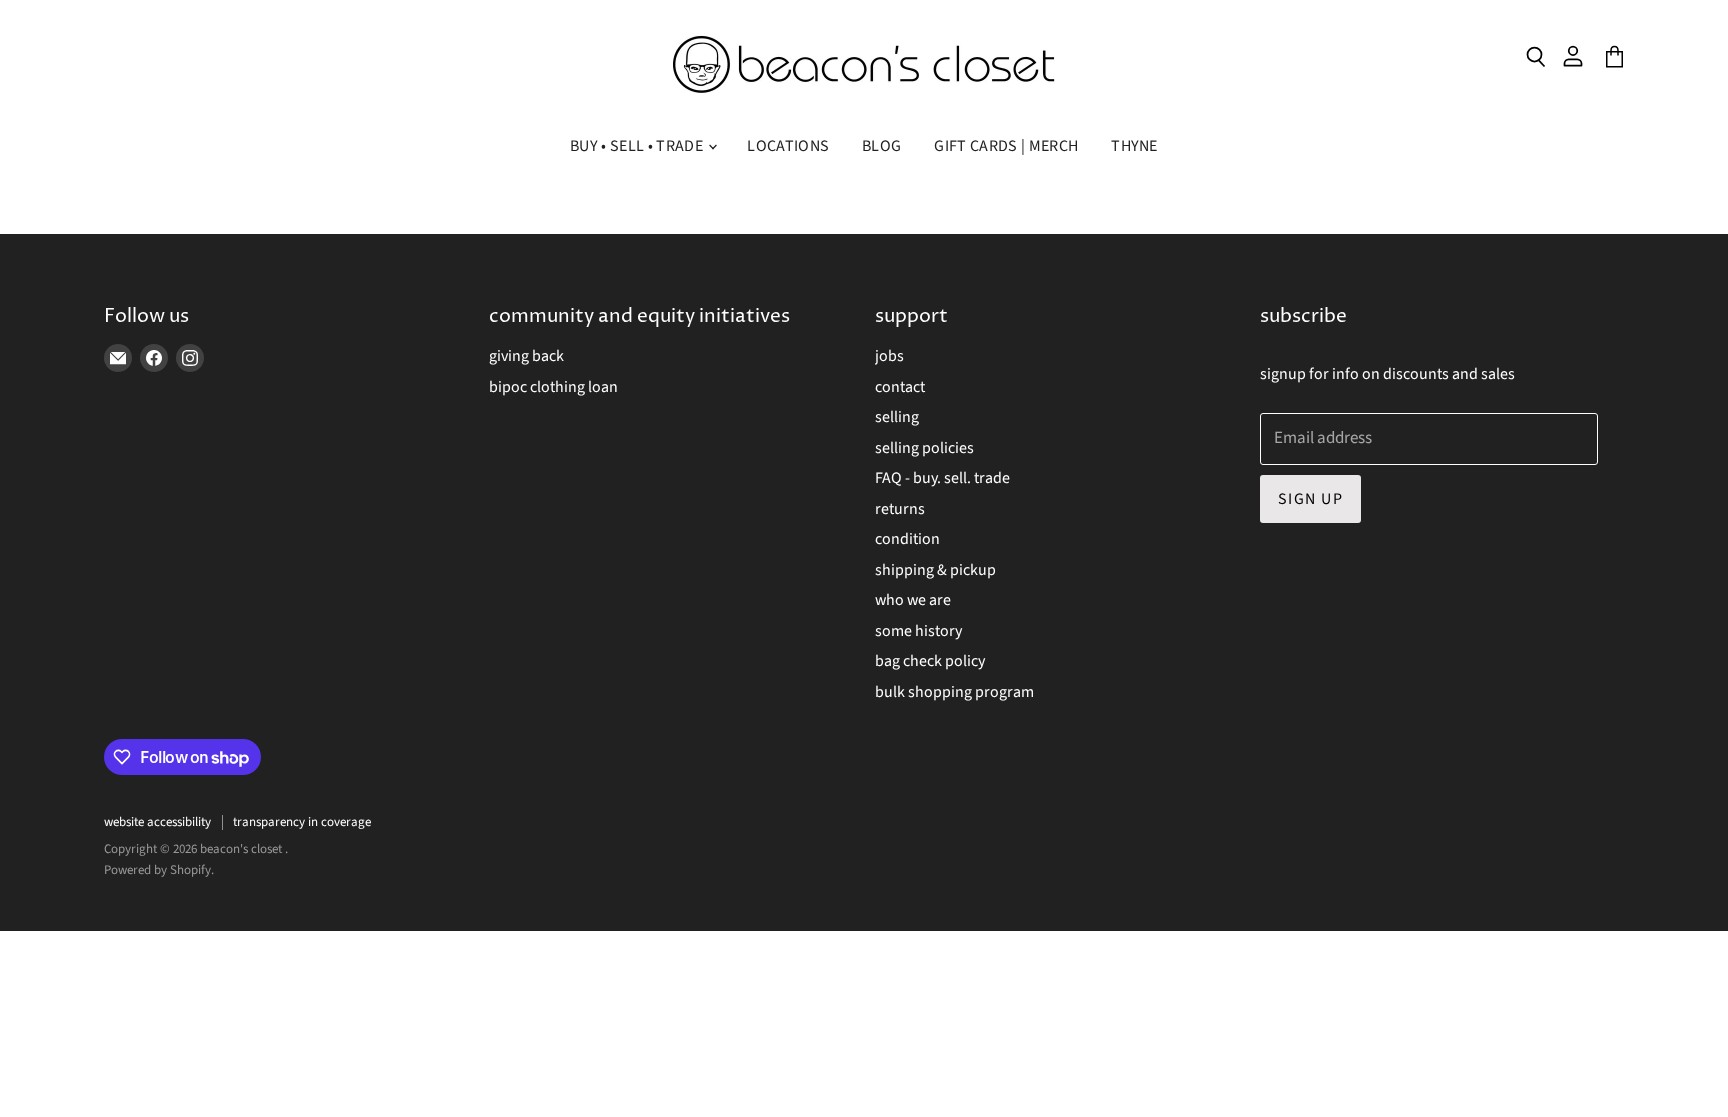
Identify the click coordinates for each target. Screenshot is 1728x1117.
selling (897, 417)
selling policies (924, 448)
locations (788, 146)
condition (907, 539)
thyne (1134, 146)
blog (881, 146)
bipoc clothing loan (553, 387)
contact (900, 387)
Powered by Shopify (157, 870)
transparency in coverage (302, 822)
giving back (526, 356)
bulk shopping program (954, 692)
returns (900, 509)
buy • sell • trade (638, 146)
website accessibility (157, 822)
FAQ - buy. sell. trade (942, 478)
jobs (889, 356)
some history (918, 631)
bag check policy (930, 661)
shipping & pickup (935, 570)
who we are (913, 600)
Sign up (1310, 499)
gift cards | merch (1006, 146)
